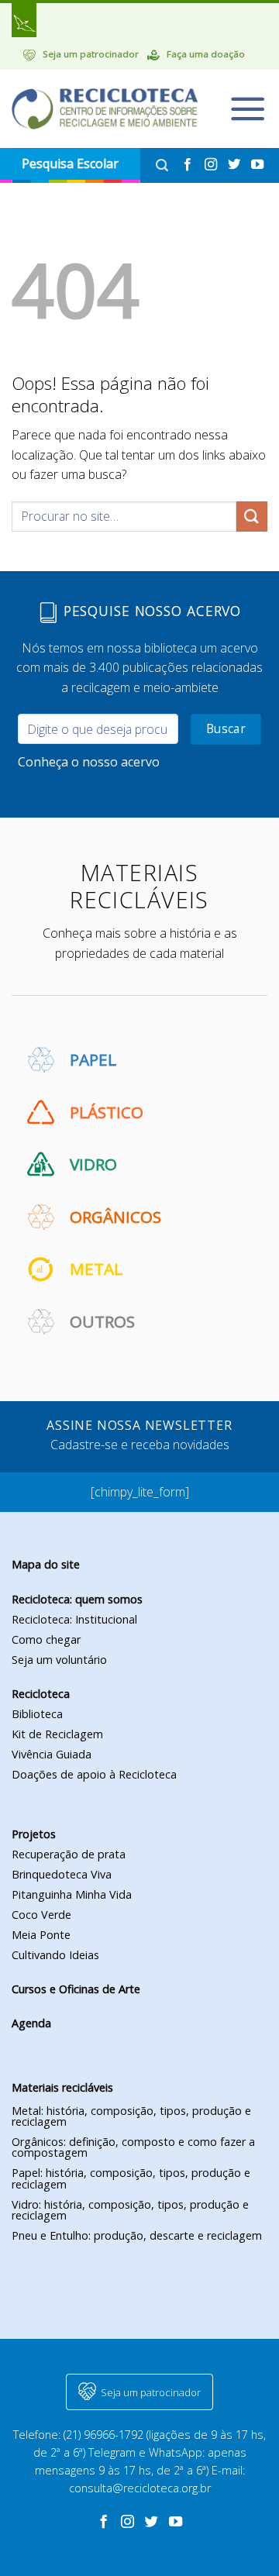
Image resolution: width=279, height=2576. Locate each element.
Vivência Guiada (52, 1754)
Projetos (34, 1834)
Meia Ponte (41, 1935)
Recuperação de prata (69, 1854)
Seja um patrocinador (91, 54)
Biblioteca (37, 1714)
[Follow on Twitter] (236, 165)
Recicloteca (41, 1694)
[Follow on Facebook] (189, 165)
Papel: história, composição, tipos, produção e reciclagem (131, 2178)
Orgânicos (115, 1217)
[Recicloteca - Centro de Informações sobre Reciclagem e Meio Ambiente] (105, 109)
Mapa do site (46, 1564)
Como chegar (46, 1639)
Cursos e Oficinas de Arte (76, 1989)
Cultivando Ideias (55, 1955)
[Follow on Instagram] (212, 165)
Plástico (107, 1112)
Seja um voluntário (59, 1660)
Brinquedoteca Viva (62, 1874)
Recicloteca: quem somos (77, 1599)
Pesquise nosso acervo (150, 611)
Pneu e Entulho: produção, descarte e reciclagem (137, 2235)
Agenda (31, 2023)
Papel (93, 1059)
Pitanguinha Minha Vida (72, 1894)
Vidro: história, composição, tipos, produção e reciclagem (130, 2210)
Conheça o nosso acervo (89, 762)
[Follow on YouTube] (257, 165)
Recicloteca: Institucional (74, 1619)
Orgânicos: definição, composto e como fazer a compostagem (133, 2147)
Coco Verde (41, 1915)
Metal (96, 1269)
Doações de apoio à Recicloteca (94, 1774)
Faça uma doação (206, 54)
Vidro (93, 1164)
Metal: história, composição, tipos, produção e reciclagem (131, 2116)
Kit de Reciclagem (57, 1734)
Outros (102, 1321)
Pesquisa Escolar (70, 164)
